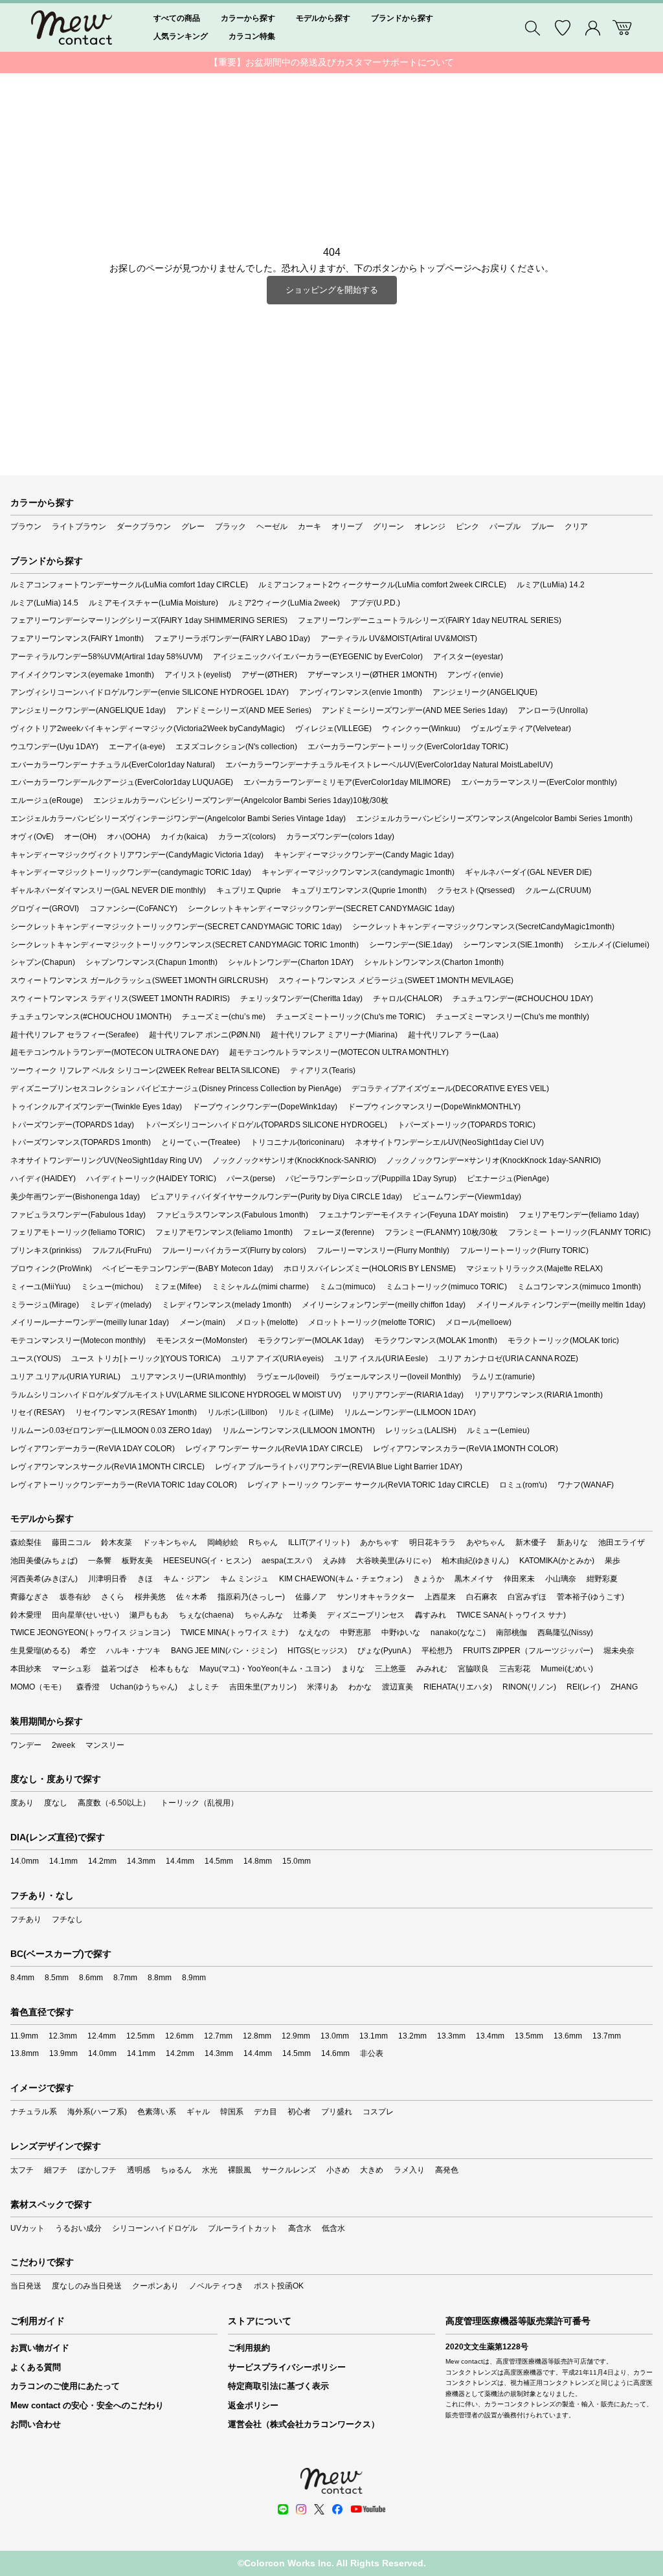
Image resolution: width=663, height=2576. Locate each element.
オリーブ (347, 526)
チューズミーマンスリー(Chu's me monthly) (512, 1017)
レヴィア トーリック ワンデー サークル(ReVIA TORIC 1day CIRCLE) (368, 1485)
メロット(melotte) (267, 1322)
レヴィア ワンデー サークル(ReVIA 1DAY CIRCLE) (274, 1449)
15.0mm (297, 1861)
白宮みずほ (527, 1597)
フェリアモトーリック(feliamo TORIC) (78, 1232)
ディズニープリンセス (366, 1615)
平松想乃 (437, 1651)
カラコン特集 (252, 36)
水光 (210, 2170)
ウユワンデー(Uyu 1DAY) (54, 747)
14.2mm (102, 1861)
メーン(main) (202, 1322)
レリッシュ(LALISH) (421, 1430)
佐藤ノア (311, 1597)
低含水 (333, 2228)
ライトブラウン (79, 526)
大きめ (372, 2170)
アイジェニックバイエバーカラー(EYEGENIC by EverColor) (318, 657)
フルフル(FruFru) (122, 1250)
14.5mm (219, 1861)
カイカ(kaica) (184, 837)
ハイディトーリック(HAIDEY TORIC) (151, 1179)
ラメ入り (409, 2170)
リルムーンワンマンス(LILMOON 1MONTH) (298, 1430)
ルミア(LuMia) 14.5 (44, 603)
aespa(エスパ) (287, 1561)
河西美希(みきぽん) (44, 1579)
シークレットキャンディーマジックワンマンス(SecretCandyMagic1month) (483, 927)
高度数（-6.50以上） (114, 1803)
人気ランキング (181, 36)
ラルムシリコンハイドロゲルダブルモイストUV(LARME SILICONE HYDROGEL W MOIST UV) (176, 1395)
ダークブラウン (144, 526)
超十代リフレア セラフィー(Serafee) (74, 1035)
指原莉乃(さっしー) (251, 1597)
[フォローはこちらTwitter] (319, 2509)
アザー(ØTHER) (269, 675)
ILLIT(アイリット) (319, 1542)
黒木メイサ (474, 1579)
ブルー (543, 526)
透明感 (139, 2170)
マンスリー (105, 1745)
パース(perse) (251, 1179)
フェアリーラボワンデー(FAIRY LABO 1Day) (232, 638)
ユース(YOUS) (36, 1359)
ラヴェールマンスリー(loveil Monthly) (395, 1377)
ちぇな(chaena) (206, 1615)
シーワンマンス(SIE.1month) (513, 945)
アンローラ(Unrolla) (553, 710)
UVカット (28, 2228)
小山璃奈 (561, 1579)
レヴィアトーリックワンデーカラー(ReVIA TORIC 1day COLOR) (124, 1485)
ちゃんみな (264, 1615)
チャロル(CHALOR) (408, 999)
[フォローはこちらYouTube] (368, 2509)
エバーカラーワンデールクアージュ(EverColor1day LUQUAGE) (122, 782)
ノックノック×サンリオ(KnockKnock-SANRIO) (294, 1160)
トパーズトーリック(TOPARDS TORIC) (466, 1125)
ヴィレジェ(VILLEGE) (333, 729)
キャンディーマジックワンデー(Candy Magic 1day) (364, 855)
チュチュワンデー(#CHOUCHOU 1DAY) (523, 999)
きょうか (429, 1579)
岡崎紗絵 (223, 1542)
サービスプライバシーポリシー (287, 2367)
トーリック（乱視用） (199, 1803)
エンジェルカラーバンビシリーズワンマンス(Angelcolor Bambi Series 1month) (494, 819)
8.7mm (125, 1978)
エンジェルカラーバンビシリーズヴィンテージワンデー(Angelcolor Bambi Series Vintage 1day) (178, 819)
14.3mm (141, 1861)
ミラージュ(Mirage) (45, 1305)
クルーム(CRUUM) (558, 890)
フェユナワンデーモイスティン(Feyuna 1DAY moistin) (413, 1215)
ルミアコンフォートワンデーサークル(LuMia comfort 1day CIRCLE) (129, 585)
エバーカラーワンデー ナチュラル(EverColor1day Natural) (113, 765)
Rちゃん (263, 1542)
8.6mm (91, 1978)
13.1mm (374, 2036)
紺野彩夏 (602, 1579)
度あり (22, 1803)
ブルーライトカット (243, 2228)
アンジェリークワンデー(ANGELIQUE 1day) (88, 710)
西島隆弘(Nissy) (565, 1633)
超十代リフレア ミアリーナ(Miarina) (334, 1035)
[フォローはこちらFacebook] (337, 2509)
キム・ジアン (186, 1579)
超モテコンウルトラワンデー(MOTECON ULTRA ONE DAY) (115, 1052)
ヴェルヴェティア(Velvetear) (521, 729)
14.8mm (258, 1861)
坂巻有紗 (75, 1597)
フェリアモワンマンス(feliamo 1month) (224, 1232)
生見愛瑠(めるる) (40, 1651)
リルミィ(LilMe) (306, 1412)
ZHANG (624, 1687)
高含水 (300, 2228)
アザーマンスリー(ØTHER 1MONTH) (372, 675)
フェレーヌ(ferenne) (339, 1232)
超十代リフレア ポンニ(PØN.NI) (205, 1035)
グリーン (388, 526)
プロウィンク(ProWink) (51, 1269)
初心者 (299, 2112)
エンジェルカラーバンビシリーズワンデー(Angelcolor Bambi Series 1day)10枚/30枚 (241, 800)
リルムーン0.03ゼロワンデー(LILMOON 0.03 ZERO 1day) (111, 1430)
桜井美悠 (150, 1597)
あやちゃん (486, 1542)
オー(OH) (80, 837)
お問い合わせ (36, 2424)
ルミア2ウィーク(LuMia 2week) (284, 603)
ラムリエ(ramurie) (503, 1377)
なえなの (314, 1633)
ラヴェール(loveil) (288, 1377)
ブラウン (26, 526)
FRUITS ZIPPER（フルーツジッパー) (528, 1651)
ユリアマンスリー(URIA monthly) (188, 1377)
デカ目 (265, 2112)
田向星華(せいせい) (85, 1615)
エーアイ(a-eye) (137, 747)
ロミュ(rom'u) (523, 1485)
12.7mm (218, 2036)
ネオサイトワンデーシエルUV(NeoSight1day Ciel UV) (449, 1142)
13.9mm (63, 2053)
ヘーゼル (272, 526)
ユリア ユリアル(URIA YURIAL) (65, 1377)
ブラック (230, 526)
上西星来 (440, 1597)
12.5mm (140, 2036)
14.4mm (180, 1861)
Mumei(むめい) (567, 1669)
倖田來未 (519, 1579)
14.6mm (335, 2053)
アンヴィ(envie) (475, 675)
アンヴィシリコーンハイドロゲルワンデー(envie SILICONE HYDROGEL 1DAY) (150, 692)
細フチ (56, 2170)
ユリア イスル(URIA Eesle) (381, 1359)
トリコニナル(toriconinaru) (298, 1142)
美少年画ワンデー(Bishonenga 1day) (75, 1197)
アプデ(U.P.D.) (375, 603)
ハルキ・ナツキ (133, 1651)
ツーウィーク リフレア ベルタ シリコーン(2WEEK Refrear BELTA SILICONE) (145, 1070)
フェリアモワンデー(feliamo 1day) (579, 1215)
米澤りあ (322, 1687)
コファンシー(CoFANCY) (133, 909)
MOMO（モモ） (38, 1687)
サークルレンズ (289, 2170)
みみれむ (432, 1669)
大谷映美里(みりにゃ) (394, 1561)
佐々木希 (192, 1597)
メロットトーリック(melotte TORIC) (372, 1322)
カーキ (309, 526)
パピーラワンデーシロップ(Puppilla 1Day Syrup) (371, 1179)
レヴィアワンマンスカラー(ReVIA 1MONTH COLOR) (466, 1449)
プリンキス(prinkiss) (46, 1250)
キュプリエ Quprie (249, 890)
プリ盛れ (337, 2112)
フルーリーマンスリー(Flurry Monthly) (383, 1250)
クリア (576, 526)
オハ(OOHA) (129, 837)
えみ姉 (334, 1561)
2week (63, 1745)
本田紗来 (26, 1669)
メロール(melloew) (478, 1322)
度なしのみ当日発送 (87, 2286)
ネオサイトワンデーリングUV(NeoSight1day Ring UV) (106, 1160)
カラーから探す (248, 18)
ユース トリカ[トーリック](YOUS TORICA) (146, 1359)
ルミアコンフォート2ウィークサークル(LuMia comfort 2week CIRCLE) (382, 585)
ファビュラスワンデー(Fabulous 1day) (78, 1215)
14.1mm (63, 1861)
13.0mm (335, 2036)
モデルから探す (323, 18)
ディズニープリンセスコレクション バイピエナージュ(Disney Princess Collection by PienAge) (176, 1089)
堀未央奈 (619, 1651)
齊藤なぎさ (30, 1597)
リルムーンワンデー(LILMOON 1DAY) (410, 1412)
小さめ (338, 2170)
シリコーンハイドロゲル (155, 2228)
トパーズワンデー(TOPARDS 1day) (72, 1125)
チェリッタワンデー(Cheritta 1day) (301, 999)
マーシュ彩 (71, 1669)
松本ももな (170, 1669)
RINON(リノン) (529, 1687)
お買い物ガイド (40, 2348)
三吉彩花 (515, 1669)
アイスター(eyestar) (468, 657)
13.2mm (412, 2036)
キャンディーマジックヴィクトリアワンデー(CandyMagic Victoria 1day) (137, 855)
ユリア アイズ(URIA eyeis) (277, 1359)
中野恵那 (355, 1633)
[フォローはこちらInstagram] (301, 2509)
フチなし (67, 1919)
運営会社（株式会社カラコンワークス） (304, 2424)
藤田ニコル (71, 1542)
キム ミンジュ (244, 1579)
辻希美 (305, 1615)
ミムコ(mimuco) (347, 1287)
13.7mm (607, 2036)
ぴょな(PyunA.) (384, 1651)
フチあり (26, 1919)
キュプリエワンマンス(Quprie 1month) (359, 890)
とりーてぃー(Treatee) (201, 1142)
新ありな (572, 1542)
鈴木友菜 (117, 1542)
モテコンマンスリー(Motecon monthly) (78, 1340)
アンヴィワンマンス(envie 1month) (361, 692)
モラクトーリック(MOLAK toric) (563, 1340)
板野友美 (137, 1561)
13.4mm (490, 2036)
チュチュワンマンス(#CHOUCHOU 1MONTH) (91, 1017)
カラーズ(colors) (247, 837)
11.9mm (24, 2036)
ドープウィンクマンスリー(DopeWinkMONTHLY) (434, 1107)
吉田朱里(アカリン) (263, 1687)
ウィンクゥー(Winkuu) (421, 729)
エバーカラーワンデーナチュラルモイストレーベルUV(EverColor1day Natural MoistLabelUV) (389, 765)
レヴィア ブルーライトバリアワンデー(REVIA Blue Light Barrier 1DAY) (339, 1467)
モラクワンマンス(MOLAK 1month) (436, 1340)
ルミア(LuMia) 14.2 (551, 585)
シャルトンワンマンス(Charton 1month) (434, 962)
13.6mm (568, 2036)
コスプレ (378, 2112)
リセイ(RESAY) (38, 1412)
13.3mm (451, 2036)
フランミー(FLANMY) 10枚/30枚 (441, 1232)
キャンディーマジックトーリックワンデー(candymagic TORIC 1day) (131, 872)
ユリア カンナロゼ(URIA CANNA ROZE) (508, 1359)
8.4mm (22, 1978)
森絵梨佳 (26, 1542)
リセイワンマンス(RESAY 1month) (136, 1412)
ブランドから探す (402, 18)
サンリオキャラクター (376, 1597)
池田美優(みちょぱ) (44, 1561)
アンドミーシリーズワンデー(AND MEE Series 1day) (415, 710)
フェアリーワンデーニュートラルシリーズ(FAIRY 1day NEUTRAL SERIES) (430, 620)
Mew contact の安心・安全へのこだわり (87, 2405)
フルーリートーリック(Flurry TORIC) (524, 1250)
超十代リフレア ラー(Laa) (453, 1035)
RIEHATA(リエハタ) (458, 1687)
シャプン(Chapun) (43, 962)
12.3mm (63, 2036)
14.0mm (25, 1861)
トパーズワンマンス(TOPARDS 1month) (81, 1142)
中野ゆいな (401, 1633)
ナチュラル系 (34, 2112)
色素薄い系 (157, 2112)
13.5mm (529, 2036)
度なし (56, 1803)
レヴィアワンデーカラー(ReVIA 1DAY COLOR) (93, 1449)
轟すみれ (431, 1615)
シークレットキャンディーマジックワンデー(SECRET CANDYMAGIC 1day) (321, 909)
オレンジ (430, 526)
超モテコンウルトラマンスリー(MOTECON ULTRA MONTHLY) (339, 1052)
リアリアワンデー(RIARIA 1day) (408, 1395)
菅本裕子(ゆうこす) (590, 1597)
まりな (353, 1669)
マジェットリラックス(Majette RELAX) (534, 1269)
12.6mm (179, 2036)
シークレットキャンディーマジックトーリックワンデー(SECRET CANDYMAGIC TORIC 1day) (176, 927)
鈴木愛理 (26, 1615)
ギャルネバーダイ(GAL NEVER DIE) (528, 872)
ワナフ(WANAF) (586, 1485)
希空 (88, 1651)
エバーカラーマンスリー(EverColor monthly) (539, 782)
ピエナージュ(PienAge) (508, 1179)
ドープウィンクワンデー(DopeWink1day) (265, 1107)
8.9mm (194, 1978)
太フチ (22, 2170)
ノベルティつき (216, 2286)
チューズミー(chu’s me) (224, 1017)
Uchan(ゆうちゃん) (144, 1687)
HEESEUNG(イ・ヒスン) (207, 1561)
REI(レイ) (583, 1687)
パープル (505, 526)
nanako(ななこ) (458, 1633)
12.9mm (296, 2036)
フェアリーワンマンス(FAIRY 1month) (77, 638)
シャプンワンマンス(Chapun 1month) (152, 962)
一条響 (100, 1561)
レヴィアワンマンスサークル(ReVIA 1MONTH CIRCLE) (107, 1467)
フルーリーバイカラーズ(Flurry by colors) (234, 1250)
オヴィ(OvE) (32, 837)
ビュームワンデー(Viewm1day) (467, 1197)
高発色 (447, 2170)
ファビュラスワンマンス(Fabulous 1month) (232, 1215)
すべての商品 (177, 18)
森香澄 (88, 1687)
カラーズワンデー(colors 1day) (340, 837)
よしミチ (203, 1687)
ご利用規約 (249, 2348)
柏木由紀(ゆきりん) (475, 1561)
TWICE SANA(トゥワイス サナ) (511, 1615)
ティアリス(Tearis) (323, 1070)
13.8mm (25, 2053)
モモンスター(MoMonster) (202, 1340)
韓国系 (232, 2112)
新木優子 (531, 1542)
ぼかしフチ (97, 2170)
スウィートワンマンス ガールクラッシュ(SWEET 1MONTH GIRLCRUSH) (139, 980)
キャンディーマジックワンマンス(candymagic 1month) (358, 872)
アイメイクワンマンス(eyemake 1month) (82, 675)
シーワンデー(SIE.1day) (411, 945)
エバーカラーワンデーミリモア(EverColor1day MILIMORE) (347, 782)
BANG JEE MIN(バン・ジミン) (224, 1651)
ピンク (467, 526)
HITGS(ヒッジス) (317, 1651)
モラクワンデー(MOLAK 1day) (311, 1340)
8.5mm (57, 1978)
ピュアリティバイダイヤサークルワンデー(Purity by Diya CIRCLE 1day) (276, 1197)
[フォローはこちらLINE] (283, 2509)
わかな (360, 1687)
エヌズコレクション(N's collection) (236, 747)
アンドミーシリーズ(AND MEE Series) (244, 710)
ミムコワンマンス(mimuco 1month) (579, 1287)
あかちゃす (379, 1542)
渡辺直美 (398, 1687)
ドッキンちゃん (170, 1542)
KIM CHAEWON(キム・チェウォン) (341, 1579)
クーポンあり (155, 2286)
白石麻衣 (482, 1597)
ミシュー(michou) (112, 1287)
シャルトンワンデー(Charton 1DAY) (291, 962)
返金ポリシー (253, 2405)
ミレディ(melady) (120, 1305)
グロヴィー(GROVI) (45, 909)
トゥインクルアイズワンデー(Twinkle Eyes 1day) (96, 1107)
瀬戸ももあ (149, 1615)
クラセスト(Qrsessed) (476, 890)
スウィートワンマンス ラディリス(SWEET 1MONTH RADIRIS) (120, 999)
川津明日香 (107, 1579)
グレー (193, 526)
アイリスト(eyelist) (198, 675)
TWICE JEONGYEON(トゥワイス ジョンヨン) (90, 1633)
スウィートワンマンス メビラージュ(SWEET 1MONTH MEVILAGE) (396, 980)
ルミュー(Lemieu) (498, 1430)
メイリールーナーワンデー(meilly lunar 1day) (90, 1322)
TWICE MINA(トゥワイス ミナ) (234, 1633)
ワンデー (26, 1745)
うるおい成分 (78, 2228)
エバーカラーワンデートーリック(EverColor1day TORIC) (408, 747)
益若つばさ (120, 1669)
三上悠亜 (390, 1669)
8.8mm (160, 1978)
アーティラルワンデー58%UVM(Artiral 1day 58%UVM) (107, 657)
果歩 (612, 1561)
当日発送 (26, 2286)
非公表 (372, 2053)
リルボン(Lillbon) (237, 1412)
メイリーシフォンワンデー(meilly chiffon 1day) (384, 1305)
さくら (113, 1597)
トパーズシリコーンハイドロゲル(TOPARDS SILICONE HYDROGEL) (266, 1125)
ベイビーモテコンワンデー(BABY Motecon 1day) (188, 1269)
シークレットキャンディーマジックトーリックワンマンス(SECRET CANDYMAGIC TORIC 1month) (185, 945)
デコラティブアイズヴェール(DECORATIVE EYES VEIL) (450, 1089)
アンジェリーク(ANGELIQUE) (485, 692)
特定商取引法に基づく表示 (278, 2386)
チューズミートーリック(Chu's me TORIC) (351, 1017)
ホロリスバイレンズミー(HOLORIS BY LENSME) (370, 1269)
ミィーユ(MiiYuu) (40, 1287)
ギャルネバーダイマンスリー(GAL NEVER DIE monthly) (108, 890)
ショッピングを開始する (332, 290)
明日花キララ (433, 1542)
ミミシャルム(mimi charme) (260, 1287)
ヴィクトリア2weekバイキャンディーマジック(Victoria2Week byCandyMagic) (148, 729)
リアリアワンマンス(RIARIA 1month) (538, 1395)
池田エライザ (622, 1542)
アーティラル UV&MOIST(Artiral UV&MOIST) (399, 638)
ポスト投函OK (279, 2286)
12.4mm (102, 2036)
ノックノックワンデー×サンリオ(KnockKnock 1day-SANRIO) (494, 1160)
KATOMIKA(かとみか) (557, 1561)
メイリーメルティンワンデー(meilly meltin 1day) (561, 1305)
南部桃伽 (511, 1633)
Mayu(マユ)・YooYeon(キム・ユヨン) (265, 1669)
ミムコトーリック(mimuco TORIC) (446, 1287)
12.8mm (257, 2036)
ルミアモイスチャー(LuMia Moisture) (153, 603)
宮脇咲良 (473, 1669)
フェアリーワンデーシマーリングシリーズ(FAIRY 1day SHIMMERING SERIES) (149, 620)
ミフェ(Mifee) (177, 1287)
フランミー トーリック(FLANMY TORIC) (579, 1232)
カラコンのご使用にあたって (65, 2386)
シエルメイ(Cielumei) (612, 945)
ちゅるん (176, 2170)
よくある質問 (36, 2367)
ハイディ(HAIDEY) (43, 1179)
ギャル (198, 2112)
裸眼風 (240, 2170)
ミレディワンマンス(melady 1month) (227, 1305)
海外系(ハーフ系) (97, 2112)
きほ (145, 1579)
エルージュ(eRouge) (47, 800)
